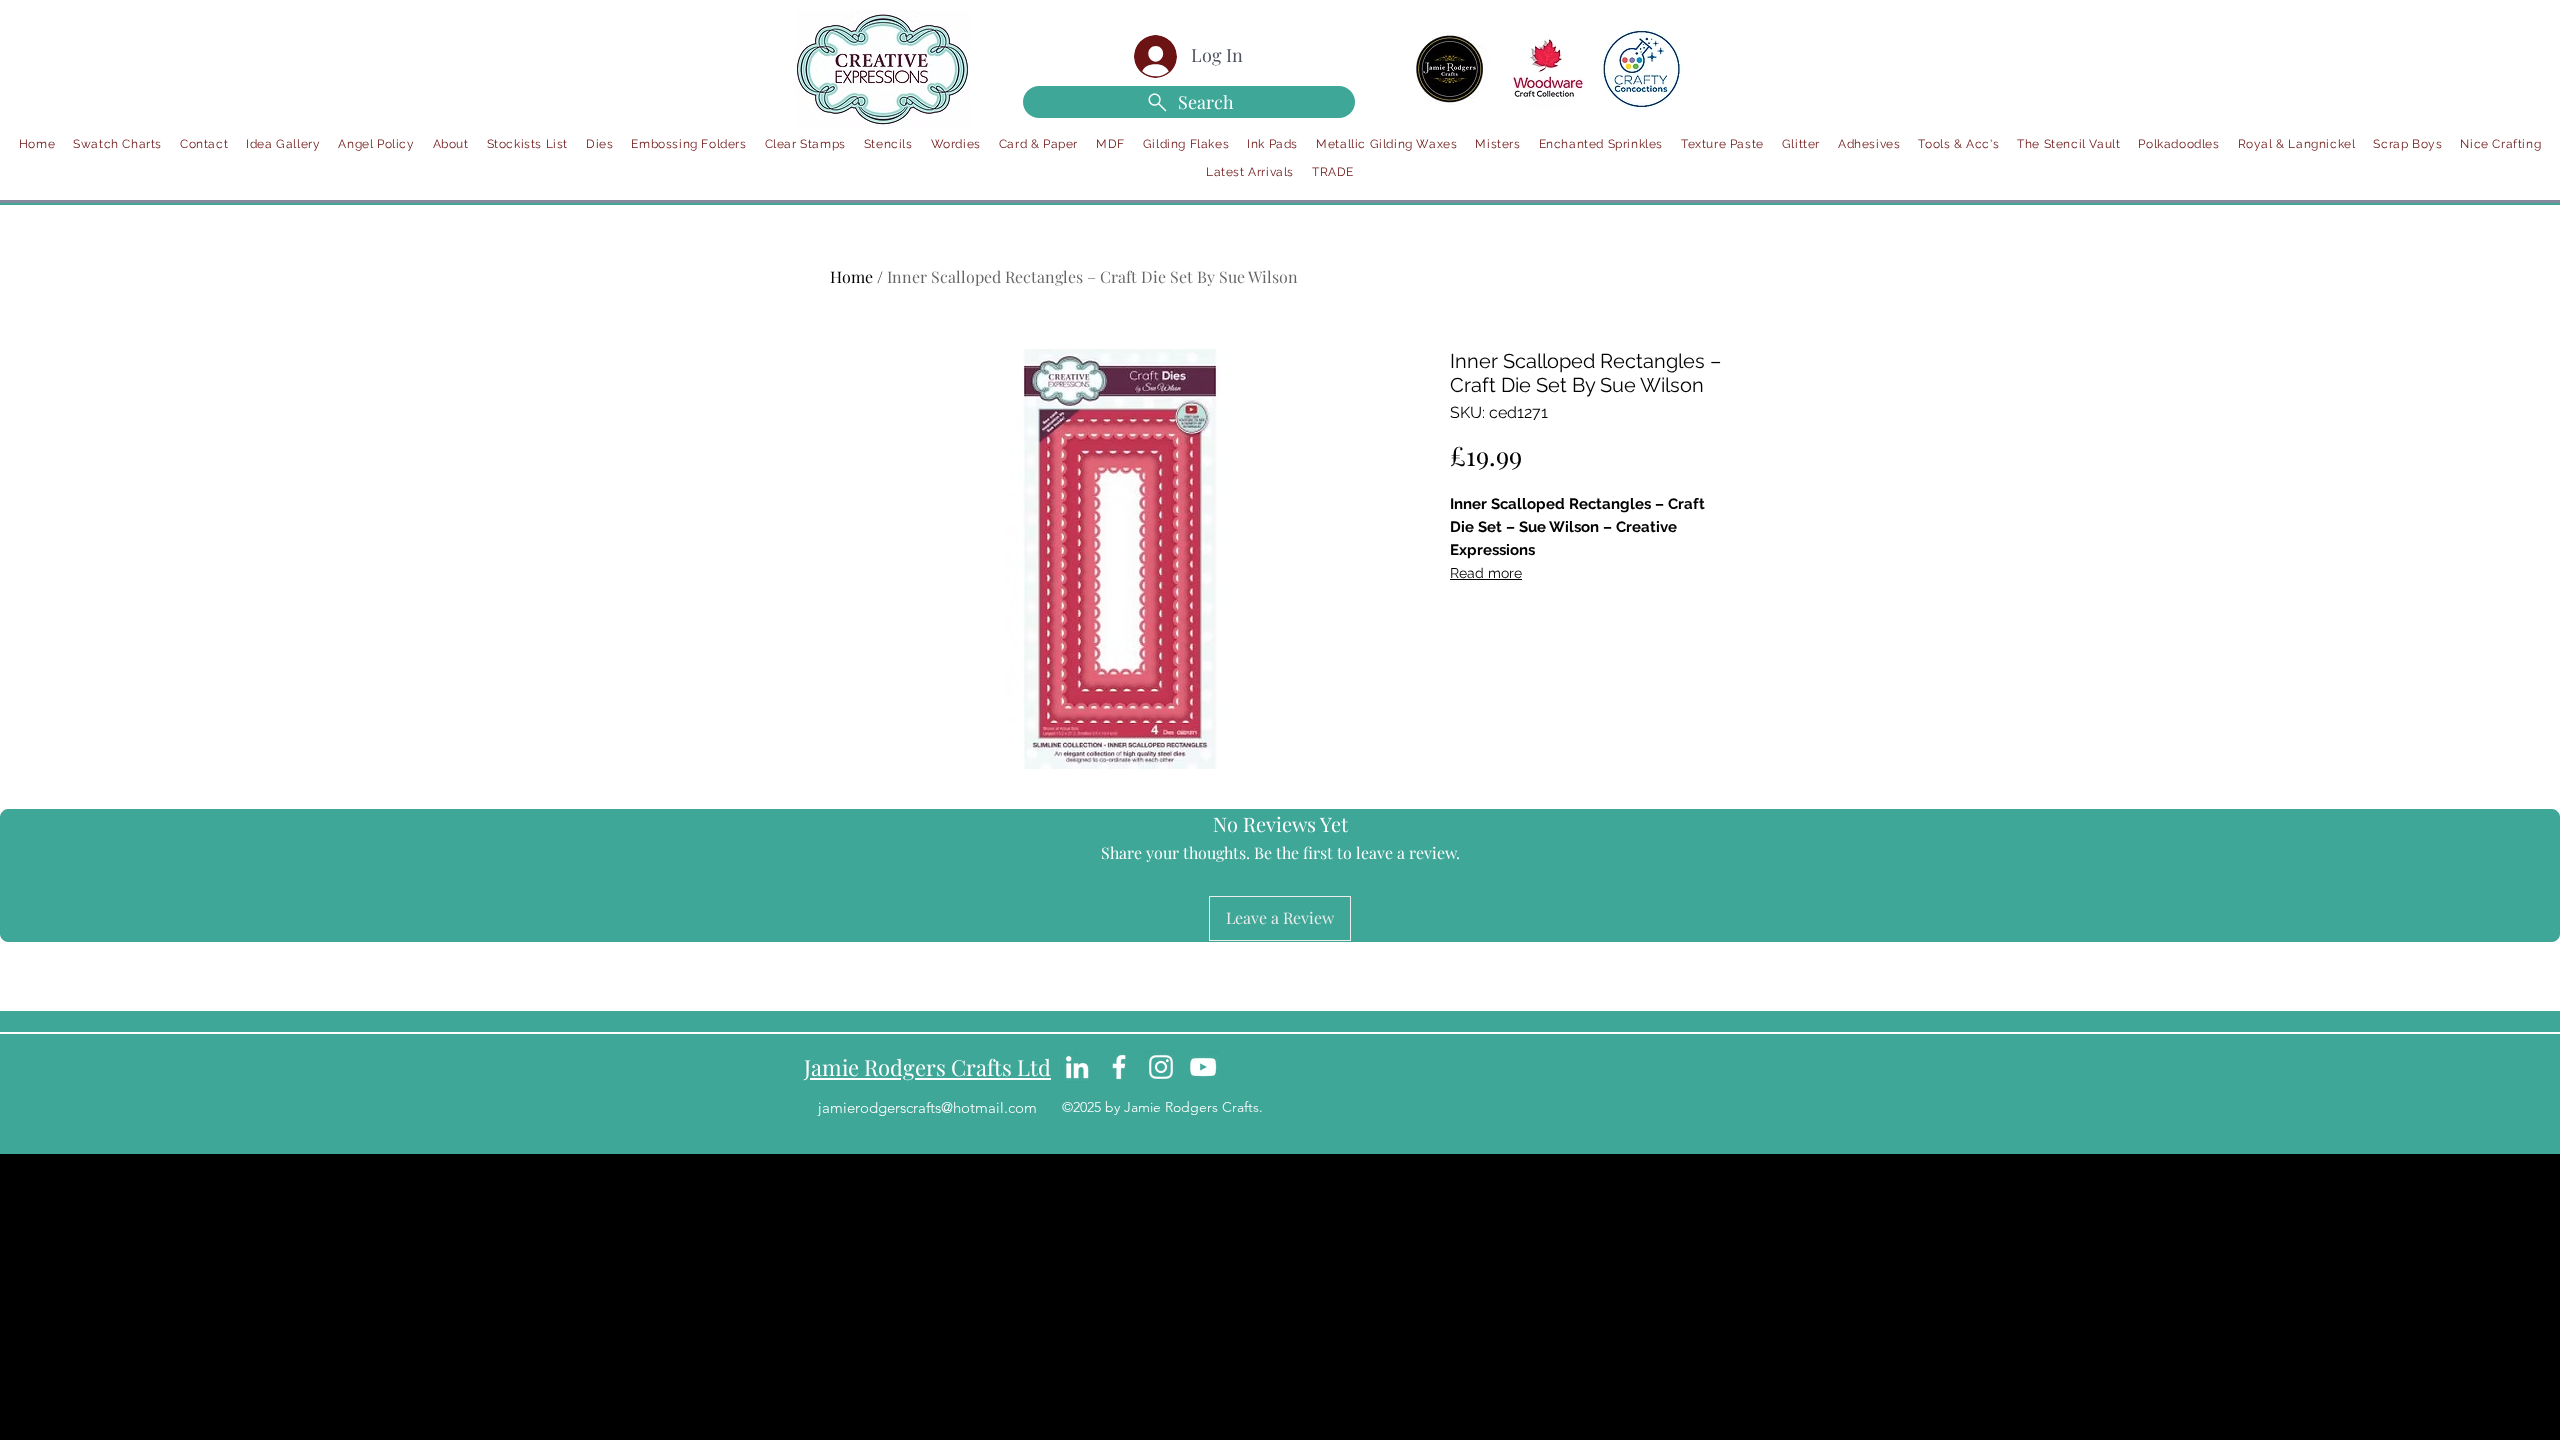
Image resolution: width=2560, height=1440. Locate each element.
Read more (1486, 573)
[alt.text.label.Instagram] (1161, 1067)
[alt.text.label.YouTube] (1203, 1067)
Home (851, 276)
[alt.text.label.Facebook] (1119, 1067)
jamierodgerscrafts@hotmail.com (927, 1107)
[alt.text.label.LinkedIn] (1077, 1067)
